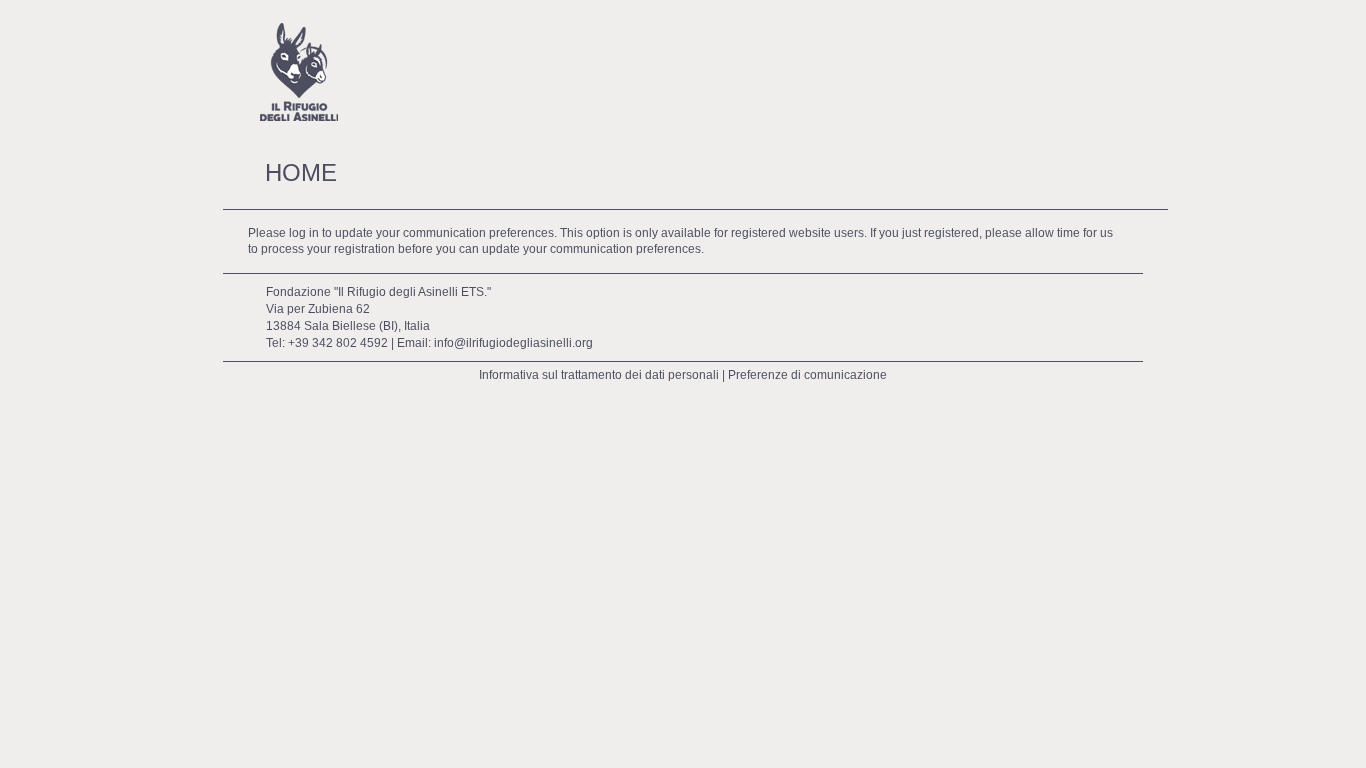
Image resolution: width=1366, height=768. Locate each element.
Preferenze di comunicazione (807, 375)
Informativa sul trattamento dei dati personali (599, 375)
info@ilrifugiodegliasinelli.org (513, 343)
